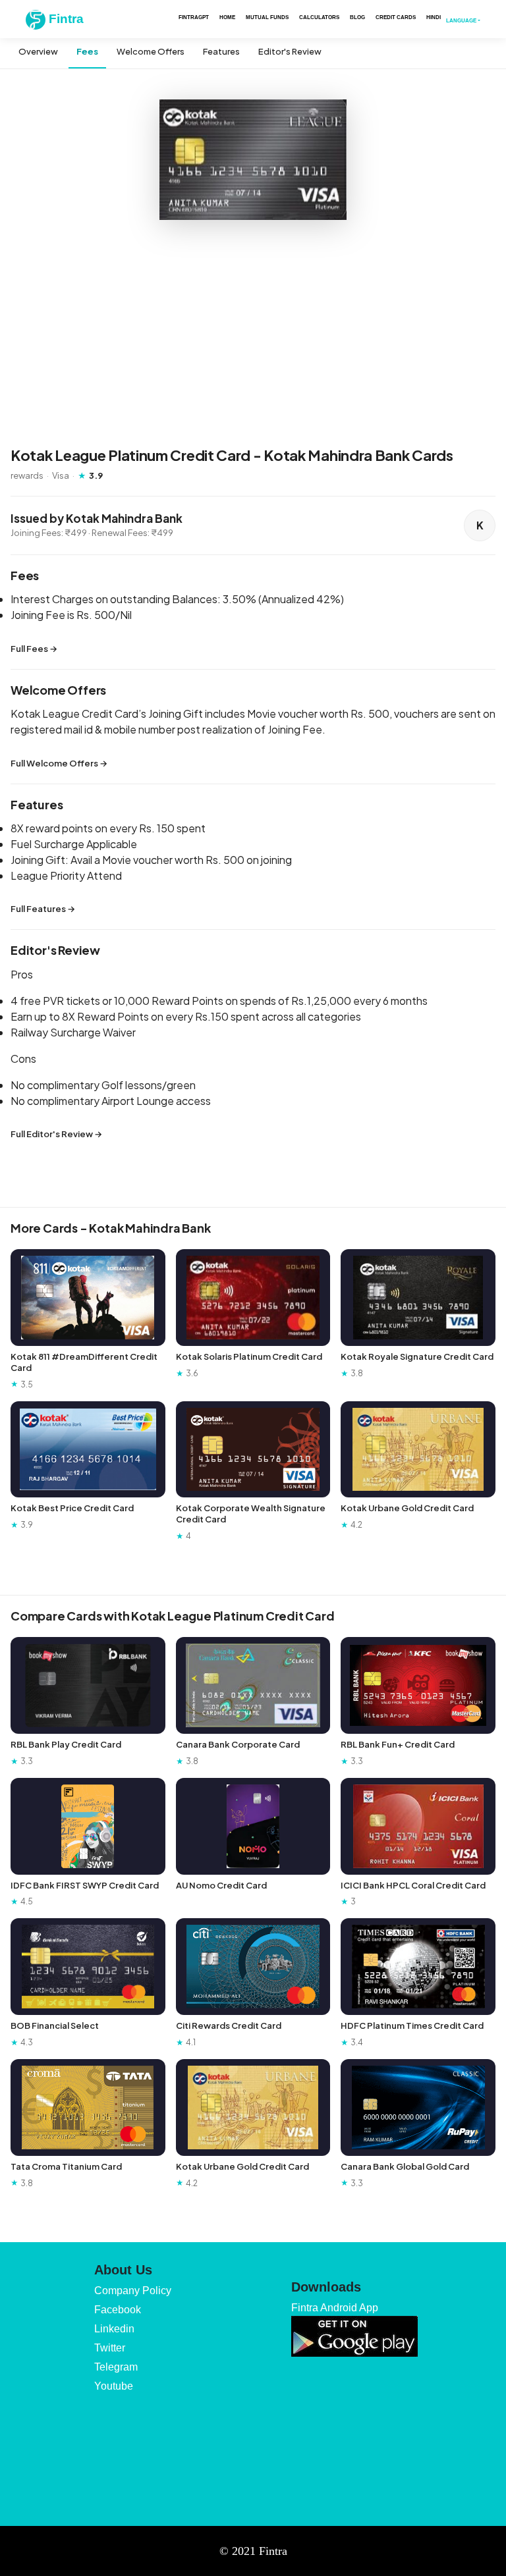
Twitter (110, 2348)
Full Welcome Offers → (59, 763)
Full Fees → (34, 649)
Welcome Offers (151, 51)
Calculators (319, 17)
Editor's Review (290, 51)
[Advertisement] (253, 335)
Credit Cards (396, 17)
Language (461, 20)
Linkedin (114, 2329)
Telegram (116, 2367)
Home (227, 17)
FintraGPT (194, 17)
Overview (38, 51)
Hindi (434, 17)
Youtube (114, 2386)
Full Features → (43, 909)
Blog (357, 17)
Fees (87, 51)
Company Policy (133, 2291)
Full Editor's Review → (56, 1134)
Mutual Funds (267, 17)
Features (221, 51)
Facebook (118, 2310)
